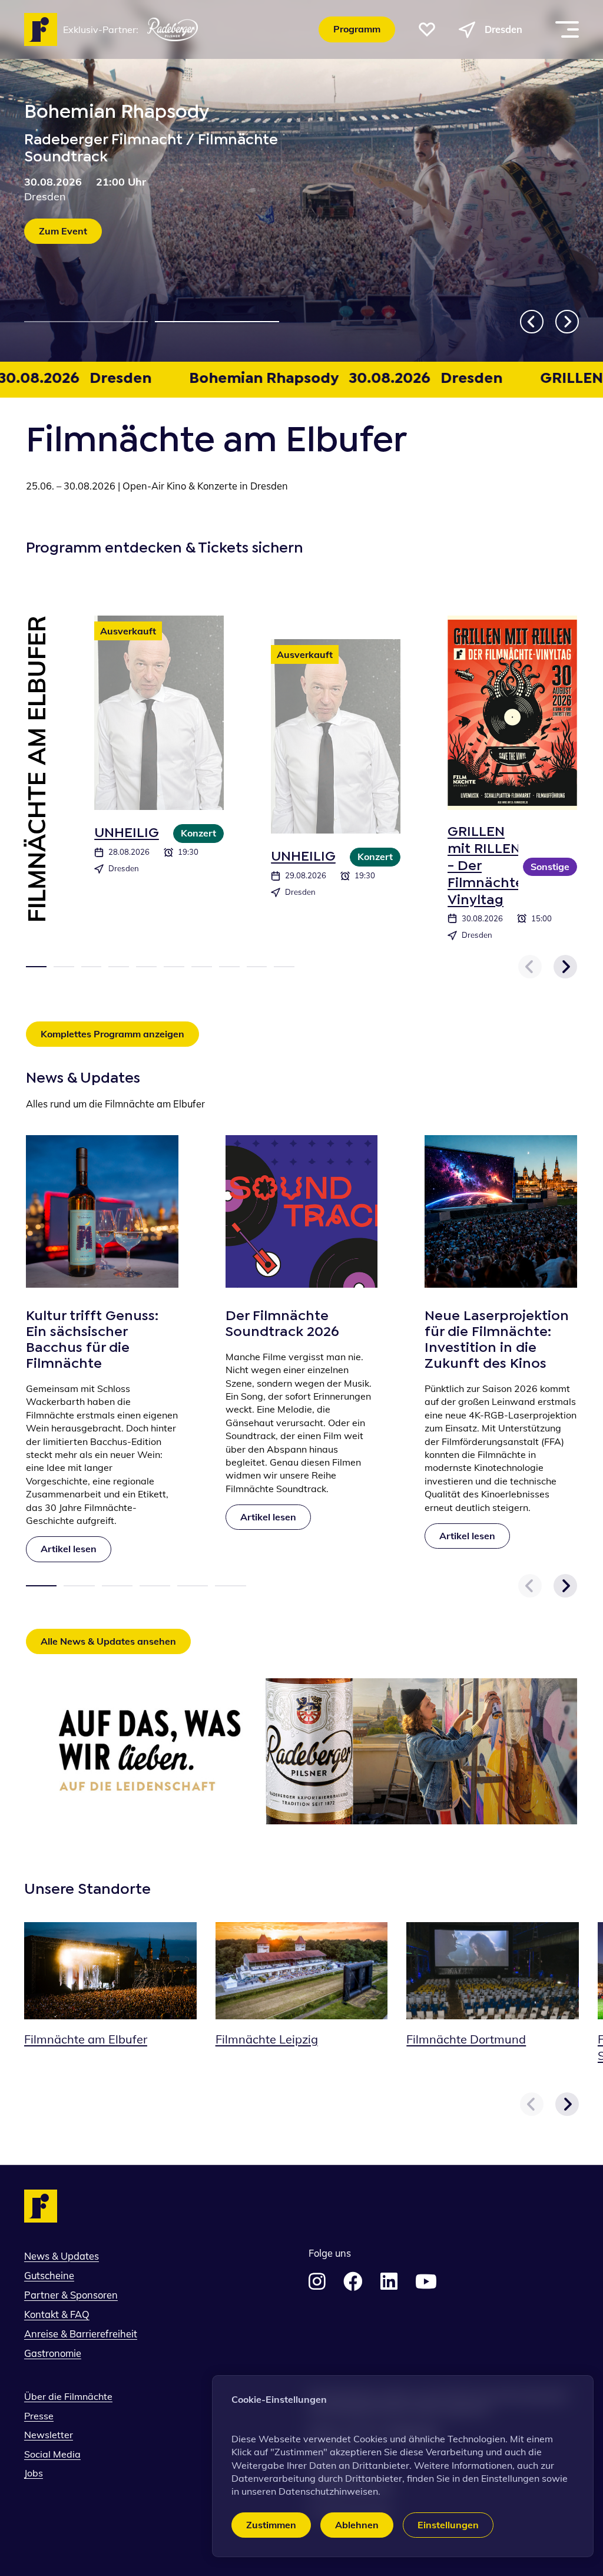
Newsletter (49, 2435)
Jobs (34, 2473)
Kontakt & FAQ (57, 2314)
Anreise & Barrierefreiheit (81, 2334)
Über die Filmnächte (68, 2396)
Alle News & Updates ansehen (108, 1641)
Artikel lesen (76, 1548)
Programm (357, 29)
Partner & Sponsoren (71, 2295)
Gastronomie (53, 2353)
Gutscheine (49, 2276)
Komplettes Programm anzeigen (112, 1034)
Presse (39, 2416)
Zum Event (63, 231)
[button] (427, 29)
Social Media (52, 2454)
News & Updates (62, 2256)
